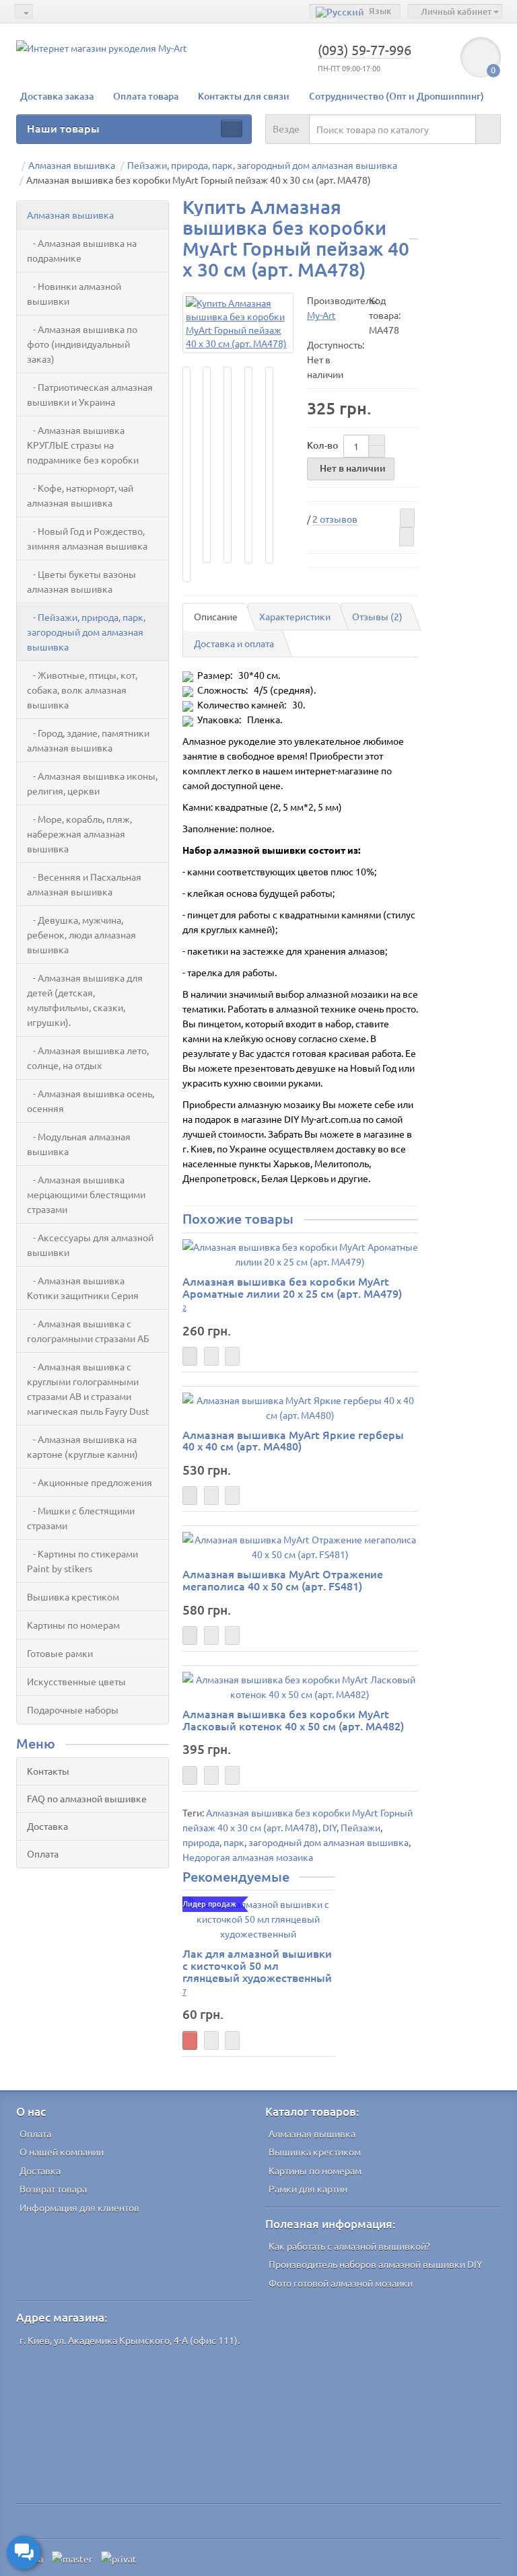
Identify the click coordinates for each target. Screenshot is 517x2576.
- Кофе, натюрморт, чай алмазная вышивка (80, 495)
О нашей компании (62, 2151)
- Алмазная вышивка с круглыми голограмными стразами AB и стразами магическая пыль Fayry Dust (88, 1389)
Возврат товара (53, 2188)
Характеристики (295, 616)
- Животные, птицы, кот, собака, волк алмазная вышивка (82, 690)
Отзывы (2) (377, 616)
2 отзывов (335, 519)
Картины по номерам (73, 1625)
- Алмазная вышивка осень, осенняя (91, 1101)
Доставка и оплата (234, 643)
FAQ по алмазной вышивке (87, 1798)
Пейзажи (360, 1827)
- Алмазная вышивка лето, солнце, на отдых (88, 1058)
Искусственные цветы (76, 1681)
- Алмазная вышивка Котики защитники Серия (83, 1288)
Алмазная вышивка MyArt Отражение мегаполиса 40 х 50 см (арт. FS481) (283, 1580)
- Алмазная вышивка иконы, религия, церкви (92, 783)
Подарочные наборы (73, 1709)
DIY (330, 1827)
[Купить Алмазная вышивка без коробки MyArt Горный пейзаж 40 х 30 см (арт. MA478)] (238, 323)
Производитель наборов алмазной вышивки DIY (375, 2264)
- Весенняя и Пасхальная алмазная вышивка (84, 884)
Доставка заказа (57, 96)
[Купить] (190, 2040)
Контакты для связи (244, 96)
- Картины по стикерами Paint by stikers (82, 1561)
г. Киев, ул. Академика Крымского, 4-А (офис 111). (130, 2340)
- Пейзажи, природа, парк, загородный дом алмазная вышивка (86, 632)
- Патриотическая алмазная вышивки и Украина (90, 394)
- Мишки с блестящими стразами (81, 1518)
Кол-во (322, 445)
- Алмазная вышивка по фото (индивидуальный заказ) (82, 344)
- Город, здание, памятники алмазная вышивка (88, 740)
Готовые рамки (60, 1653)
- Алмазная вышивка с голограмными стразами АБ (88, 1331)
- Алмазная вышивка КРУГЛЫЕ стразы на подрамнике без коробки (83, 445)
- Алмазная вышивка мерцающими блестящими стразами (86, 1194)
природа (201, 1842)
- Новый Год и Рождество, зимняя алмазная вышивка (87, 538)
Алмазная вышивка (70, 215)
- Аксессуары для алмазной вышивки (90, 1245)
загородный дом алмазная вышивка (329, 1842)
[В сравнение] (407, 537)
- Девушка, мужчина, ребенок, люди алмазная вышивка (81, 934)
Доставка (47, 1826)
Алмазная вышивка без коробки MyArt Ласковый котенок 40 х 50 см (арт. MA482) (293, 1720)
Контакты (48, 1771)
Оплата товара (146, 96)
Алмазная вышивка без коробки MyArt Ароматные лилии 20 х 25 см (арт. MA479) (292, 1287)
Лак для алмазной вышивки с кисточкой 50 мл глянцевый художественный (257, 1965)
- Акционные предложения (90, 1482)
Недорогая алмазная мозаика (248, 1857)
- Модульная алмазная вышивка (79, 1144)
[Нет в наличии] (190, 1356)
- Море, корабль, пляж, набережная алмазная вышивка (79, 834)
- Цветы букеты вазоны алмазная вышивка (81, 581)
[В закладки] (407, 518)
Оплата (43, 1853)
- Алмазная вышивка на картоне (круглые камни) (82, 1446)
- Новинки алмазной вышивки (74, 293)
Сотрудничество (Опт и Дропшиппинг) (397, 96)
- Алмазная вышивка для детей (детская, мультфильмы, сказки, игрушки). (85, 1000)
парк (234, 1842)
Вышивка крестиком (73, 1596)
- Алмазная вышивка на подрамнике (82, 250)
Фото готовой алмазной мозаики (341, 2283)
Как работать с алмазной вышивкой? (349, 2246)
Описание (216, 616)
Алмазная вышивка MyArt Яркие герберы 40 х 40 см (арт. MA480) (293, 1440)
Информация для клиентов (79, 2207)
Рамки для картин (308, 2188)
